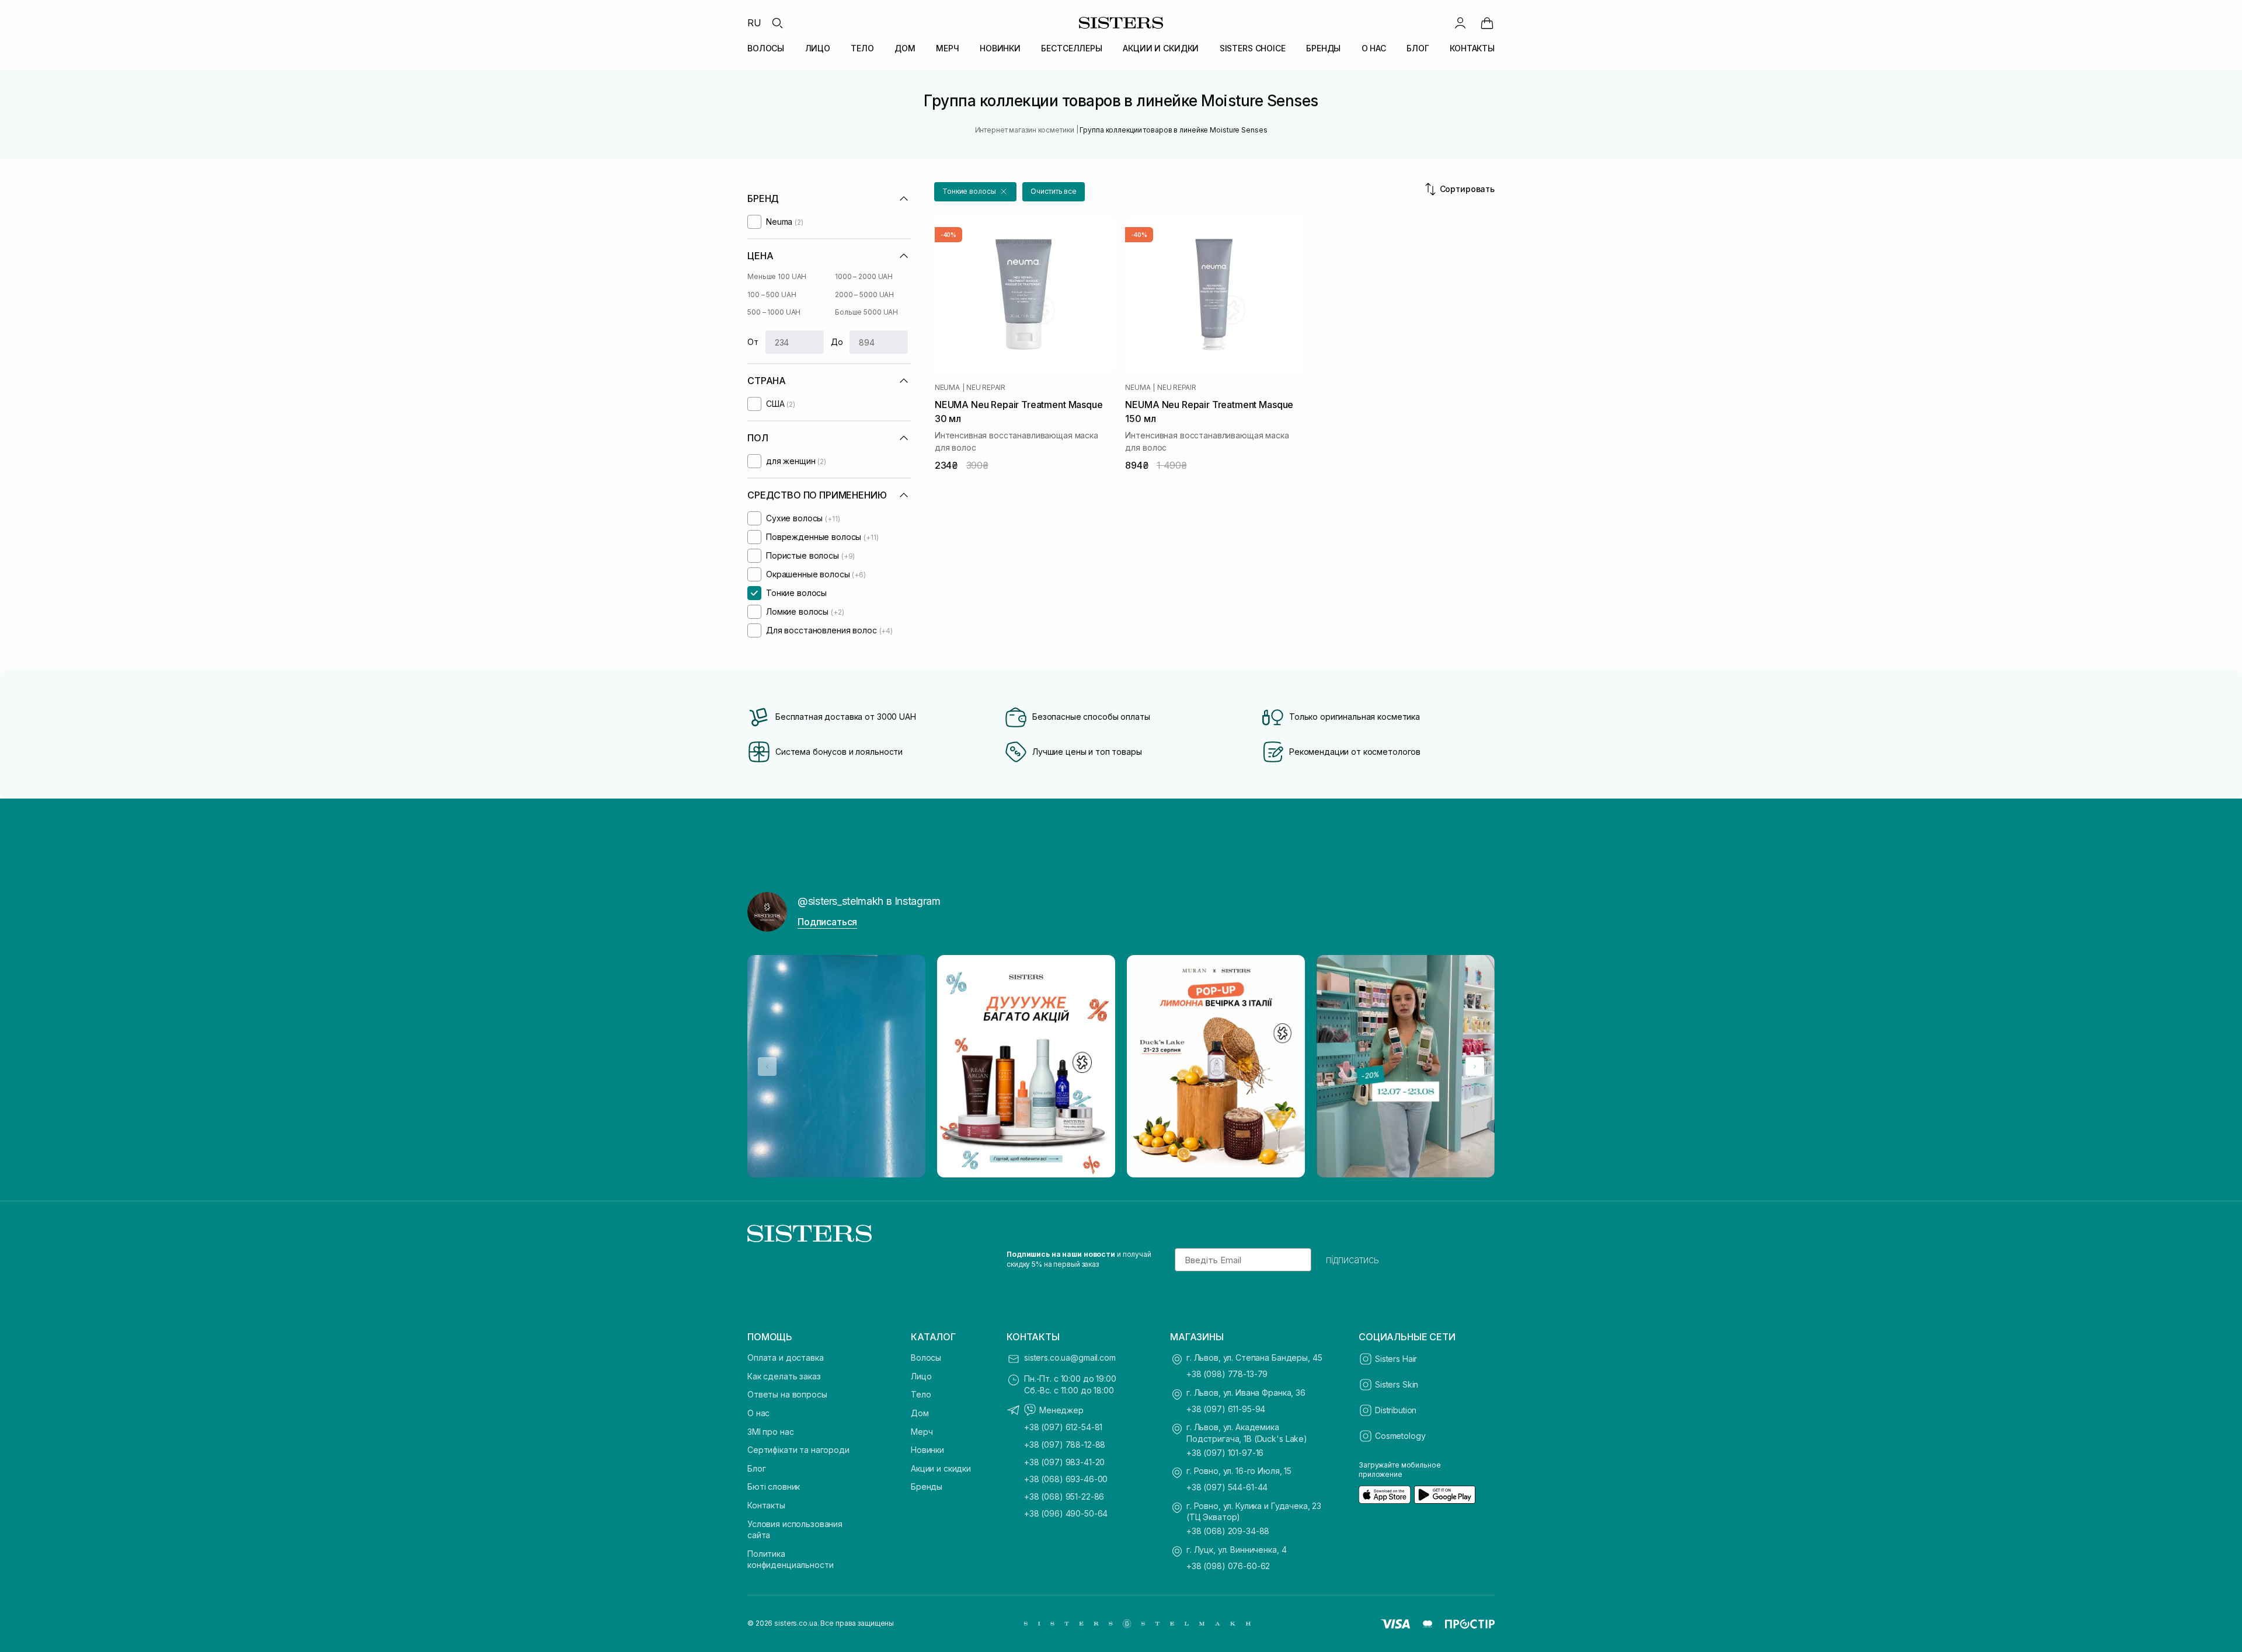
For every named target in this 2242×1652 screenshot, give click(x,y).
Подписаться (827, 922)
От (753, 342)
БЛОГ (1418, 48)
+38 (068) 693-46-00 (1066, 1479)
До (837, 342)
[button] (975, 192)
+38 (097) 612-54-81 (1063, 1427)
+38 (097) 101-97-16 (1225, 1453)
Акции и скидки (941, 1468)
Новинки (927, 1450)
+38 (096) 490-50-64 (1066, 1513)
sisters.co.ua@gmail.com (1070, 1358)
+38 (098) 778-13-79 (1227, 1374)
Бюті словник (774, 1487)
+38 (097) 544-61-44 (1227, 1487)
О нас (758, 1413)
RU (754, 23)
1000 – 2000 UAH (864, 276)
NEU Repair (986, 388)
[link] (1487, 23)
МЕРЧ (947, 48)
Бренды (927, 1487)
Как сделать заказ (784, 1376)
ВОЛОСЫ (766, 48)
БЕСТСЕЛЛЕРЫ (1071, 48)
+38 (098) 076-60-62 (1228, 1566)
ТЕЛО (862, 48)
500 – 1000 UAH (774, 312)
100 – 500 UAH (772, 294)
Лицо (921, 1376)
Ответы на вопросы (787, 1394)
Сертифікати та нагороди (798, 1450)
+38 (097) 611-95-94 (1226, 1409)
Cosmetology (1400, 1436)
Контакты (766, 1505)
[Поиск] (777, 23)
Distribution (1396, 1410)
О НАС (1374, 48)
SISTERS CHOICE (1253, 48)
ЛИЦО (818, 48)
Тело (921, 1394)
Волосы (926, 1358)
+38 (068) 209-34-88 (1228, 1531)
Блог (756, 1468)
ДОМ (905, 48)
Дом (920, 1413)
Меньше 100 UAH (777, 276)
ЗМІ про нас (770, 1432)
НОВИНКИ (1000, 48)
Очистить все (1054, 191)
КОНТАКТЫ (1472, 48)
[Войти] (1460, 23)
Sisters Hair (1396, 1359)
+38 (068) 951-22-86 (1064, 1496)
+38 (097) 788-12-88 (1065, 1444)
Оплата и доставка (786, 1358)
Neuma (947, 388)
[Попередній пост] (767, 1067)
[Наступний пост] (1475, 1067)
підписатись (1352, 1260)
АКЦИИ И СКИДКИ (1161, 48)
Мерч (922, 1432)
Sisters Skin (1397, 1384)
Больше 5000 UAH (866, 312)
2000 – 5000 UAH (864, 294)
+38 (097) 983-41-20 (1064, 1462)
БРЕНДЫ (1323, 48)
